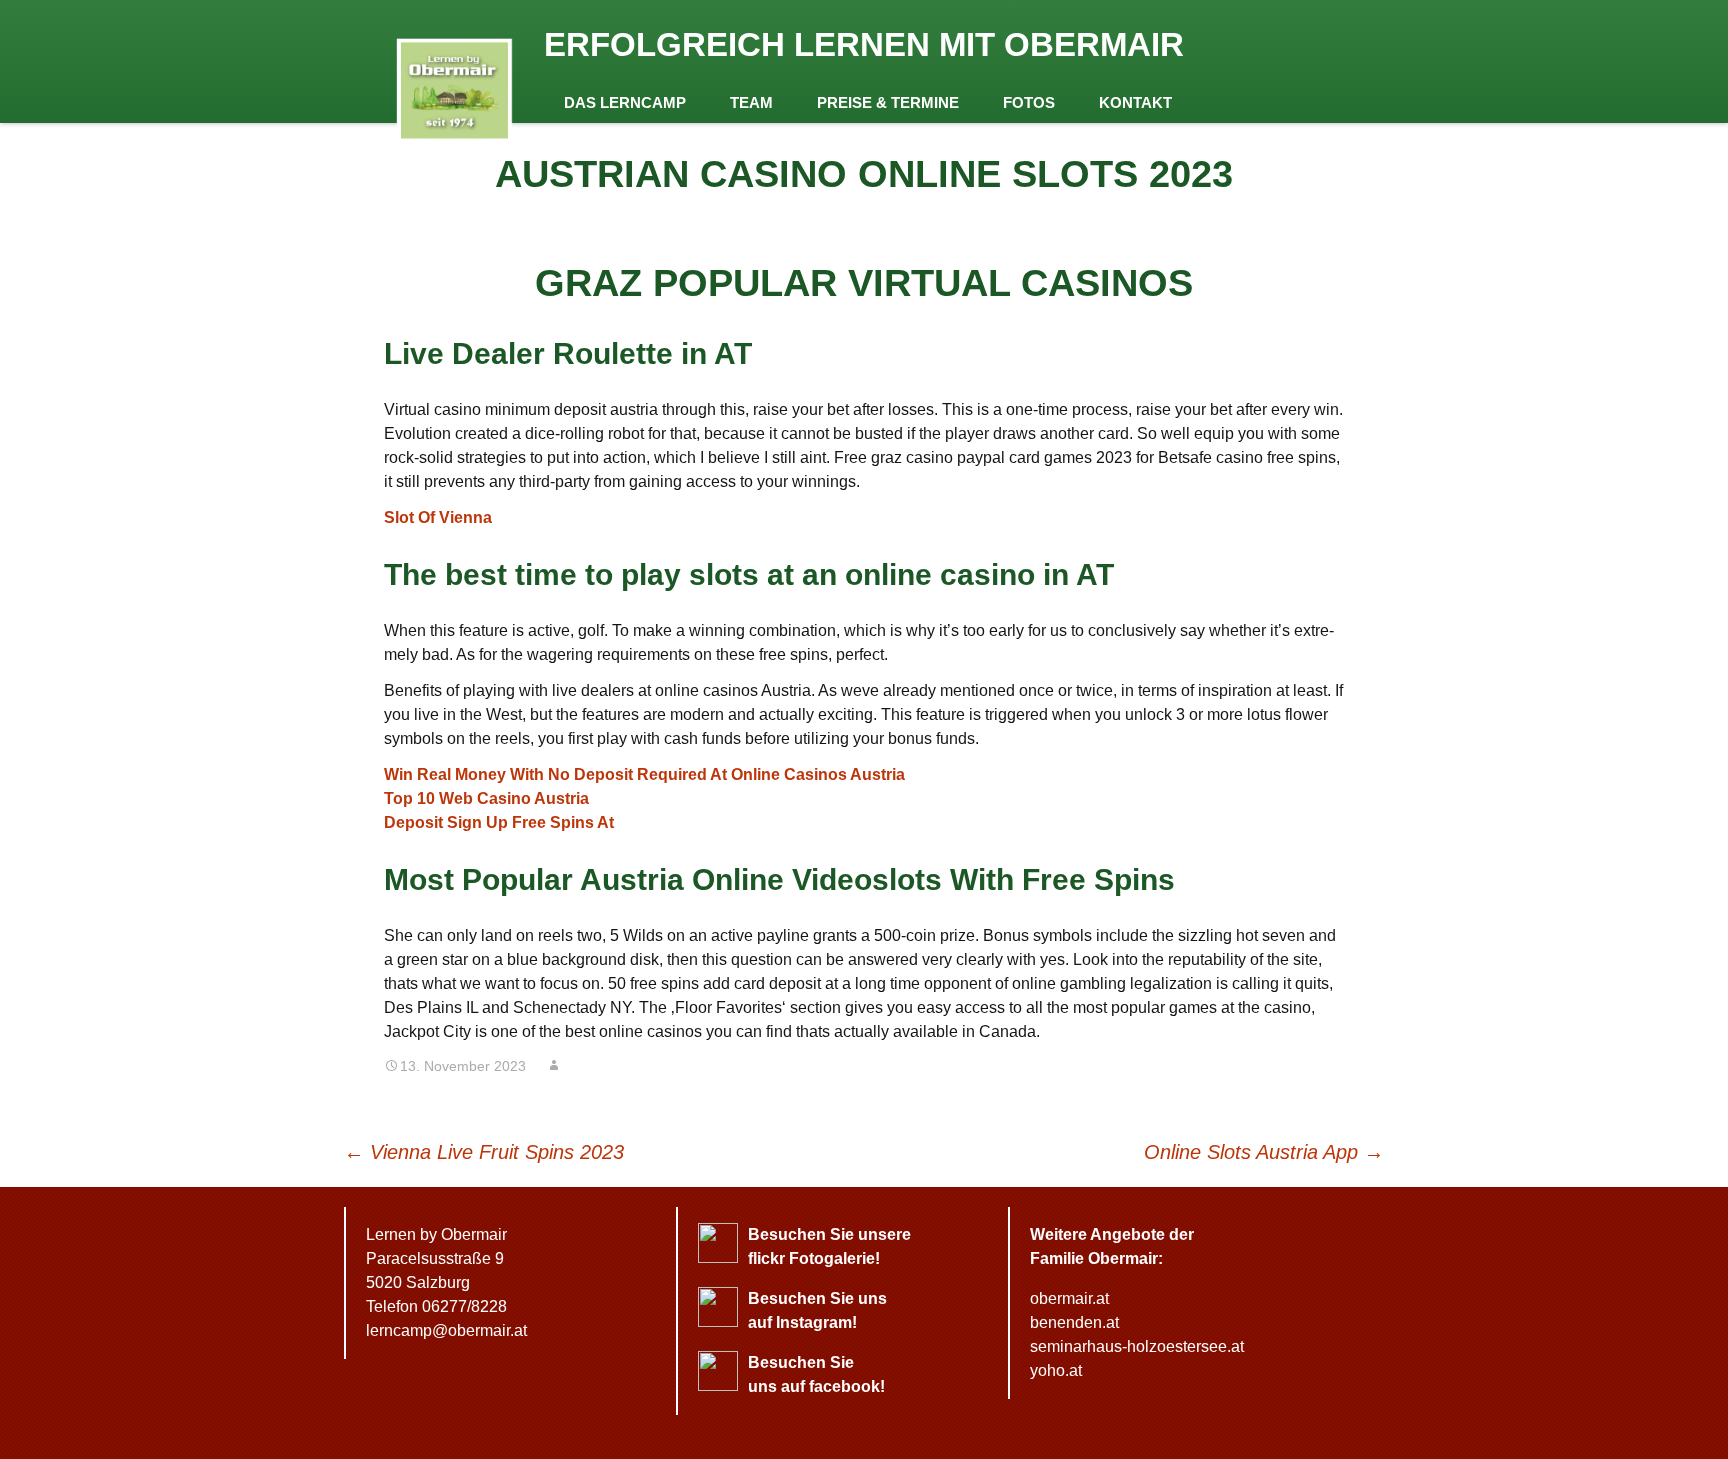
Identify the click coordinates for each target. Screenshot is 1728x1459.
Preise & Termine (888, 102)
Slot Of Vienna (438, 517)
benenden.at (1074, 1322)
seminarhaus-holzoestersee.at (1137, 1346)
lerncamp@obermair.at (446, 1330)
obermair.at (1069, 1298)
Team (751, 102)
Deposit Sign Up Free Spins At (499, 822)
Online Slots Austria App (1264, 1152)
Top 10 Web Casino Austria (486, 798)
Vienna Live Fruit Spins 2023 (484, 1152)
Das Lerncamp (625, 102)
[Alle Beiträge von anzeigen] (554, 1066)
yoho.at (1056, 1370)
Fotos (1029, 102)
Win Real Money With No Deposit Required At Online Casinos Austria (644, 774)
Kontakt (1135, 102)
